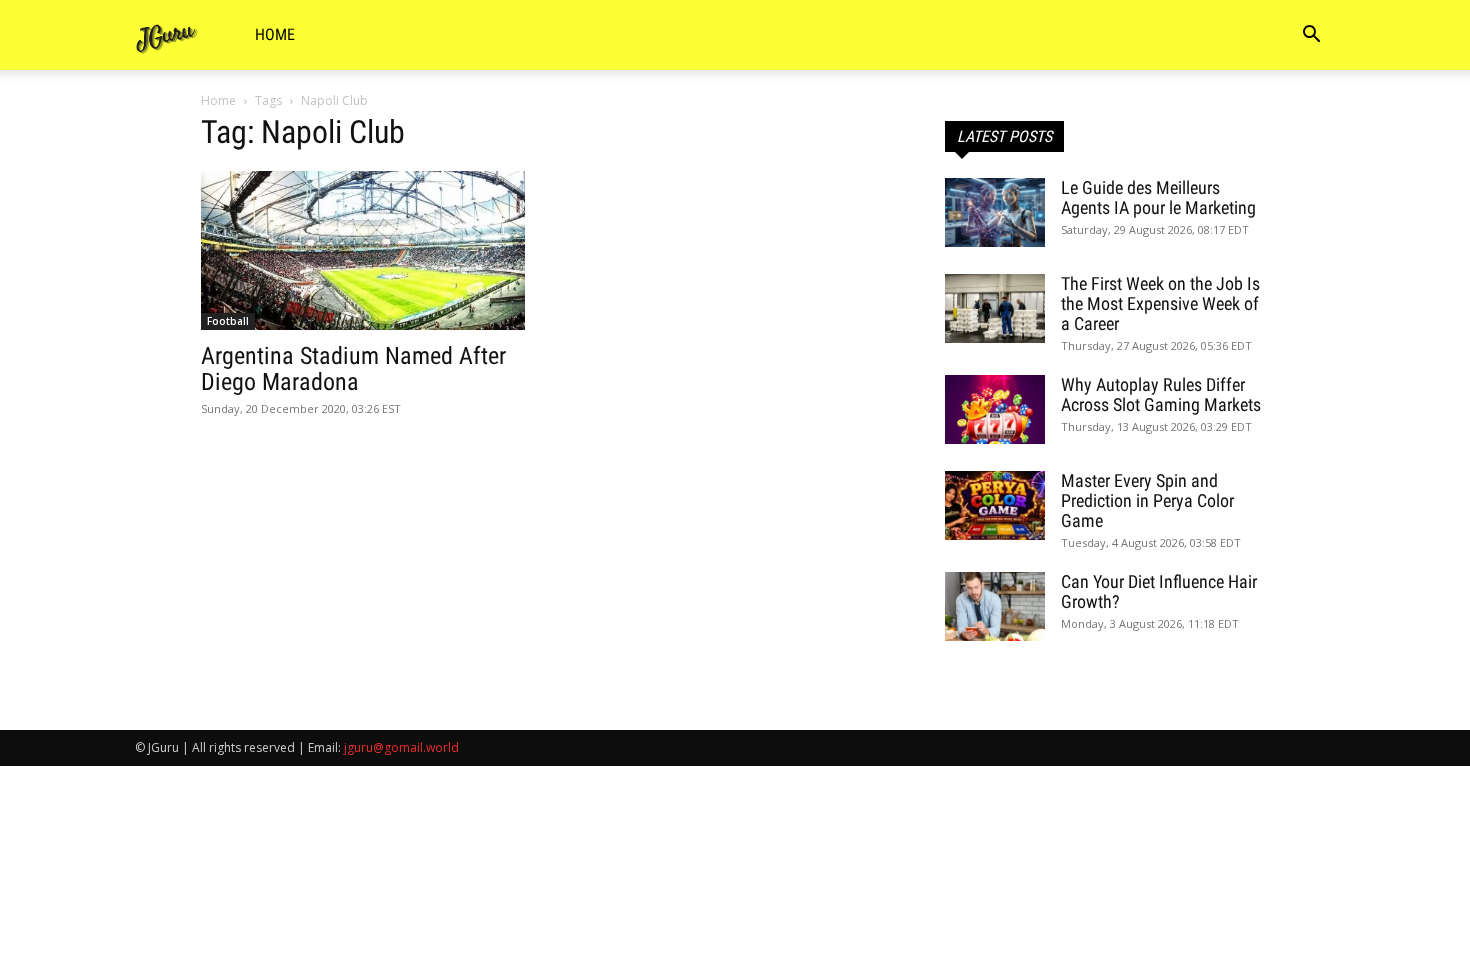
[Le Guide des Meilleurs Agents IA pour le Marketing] (995, 212)
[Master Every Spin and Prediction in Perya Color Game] (995, 505)
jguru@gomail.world (401, 747)
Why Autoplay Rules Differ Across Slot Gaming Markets (1161, 394)
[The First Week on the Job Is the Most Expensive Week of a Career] (995, 308)
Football (228, 321)
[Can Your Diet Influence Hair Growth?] (995, 606)
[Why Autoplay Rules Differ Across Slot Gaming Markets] (995, 409)
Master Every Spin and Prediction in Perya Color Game (1147, 500)
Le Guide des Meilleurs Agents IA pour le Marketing (1158, 197)
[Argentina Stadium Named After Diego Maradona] (363, 250)
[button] (1311, 36)
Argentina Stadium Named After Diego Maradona (353, 369)
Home (275, 34)
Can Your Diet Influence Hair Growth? (1159, 591)
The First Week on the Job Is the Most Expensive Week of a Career (1160, 303)
